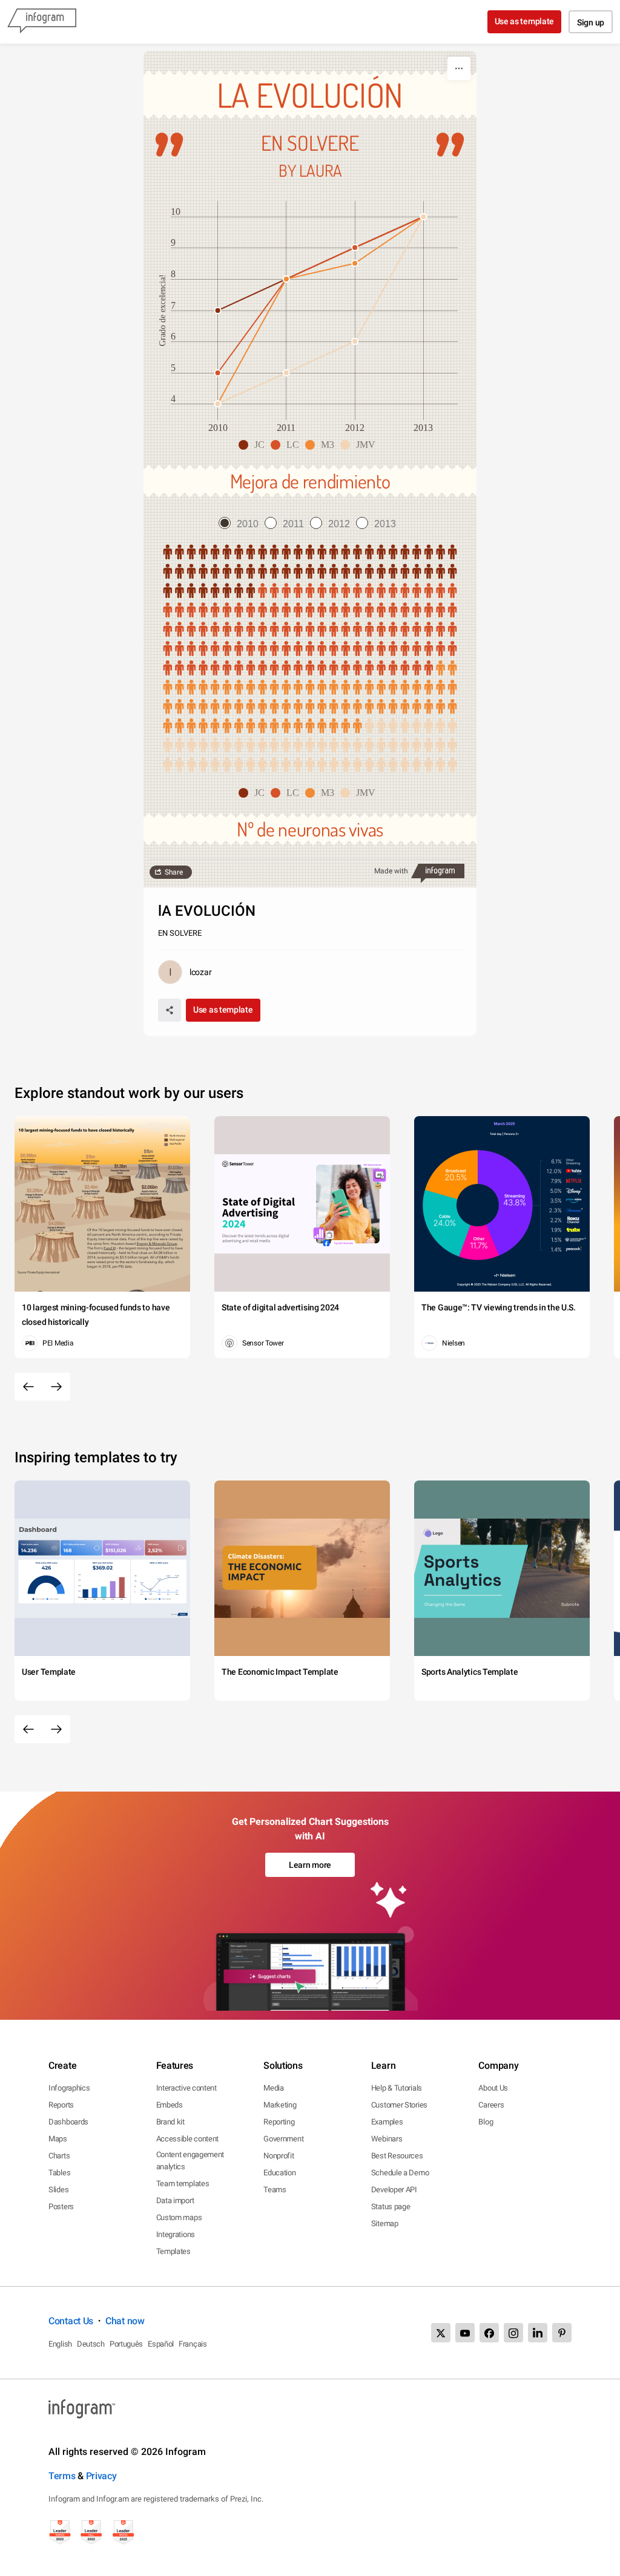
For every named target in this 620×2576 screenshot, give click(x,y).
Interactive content (186, 2088)
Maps (58, 2139)
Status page (391, 2206)
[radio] (242, 524)
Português (126, 2344)
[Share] (170, 1010)
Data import (175, 2200)
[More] (459, 68)
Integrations (176, 2234)
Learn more (310, 1865)
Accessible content (188, 2139)
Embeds (170, 2105)
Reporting (279, 2122)
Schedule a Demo (400, 2173)
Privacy (101, 2476)
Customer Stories (399, 2105)
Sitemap (385, 2223)
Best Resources (397, 2156)
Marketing (280, 2105)
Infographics (69, 2088)
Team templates (183, 2183)
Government (283, 2139)
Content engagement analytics (190, 2160)
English (60, 2344)
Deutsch (91, 2344)
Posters (61, 2206)
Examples (387, 2122)
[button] (255, 445)
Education (279, 2173)
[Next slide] (56, 1387)
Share (174, 872)
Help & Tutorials (397, 2088)
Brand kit (170, 2122)
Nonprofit (279, 2156)
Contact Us (71, 2321)
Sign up (591, 22)
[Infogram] (42, 22)
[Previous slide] (28, 1387)
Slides (58, 2190)
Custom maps (179, 2217)
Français (193, 2344)
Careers (491, 2105)
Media (274, 2088)
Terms (62, 2476)
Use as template (525, 21)
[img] (310, 572)
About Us (493, 2088)
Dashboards (68, 2122)
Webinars (387, 2139)
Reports (61, 2105)
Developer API (394, 2190)
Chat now (125, 2321)
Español (161, 2344)
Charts (59, 2156)
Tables (59, 2173)
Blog (486, 2122)
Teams (275, 2190)
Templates (173, 2251)
